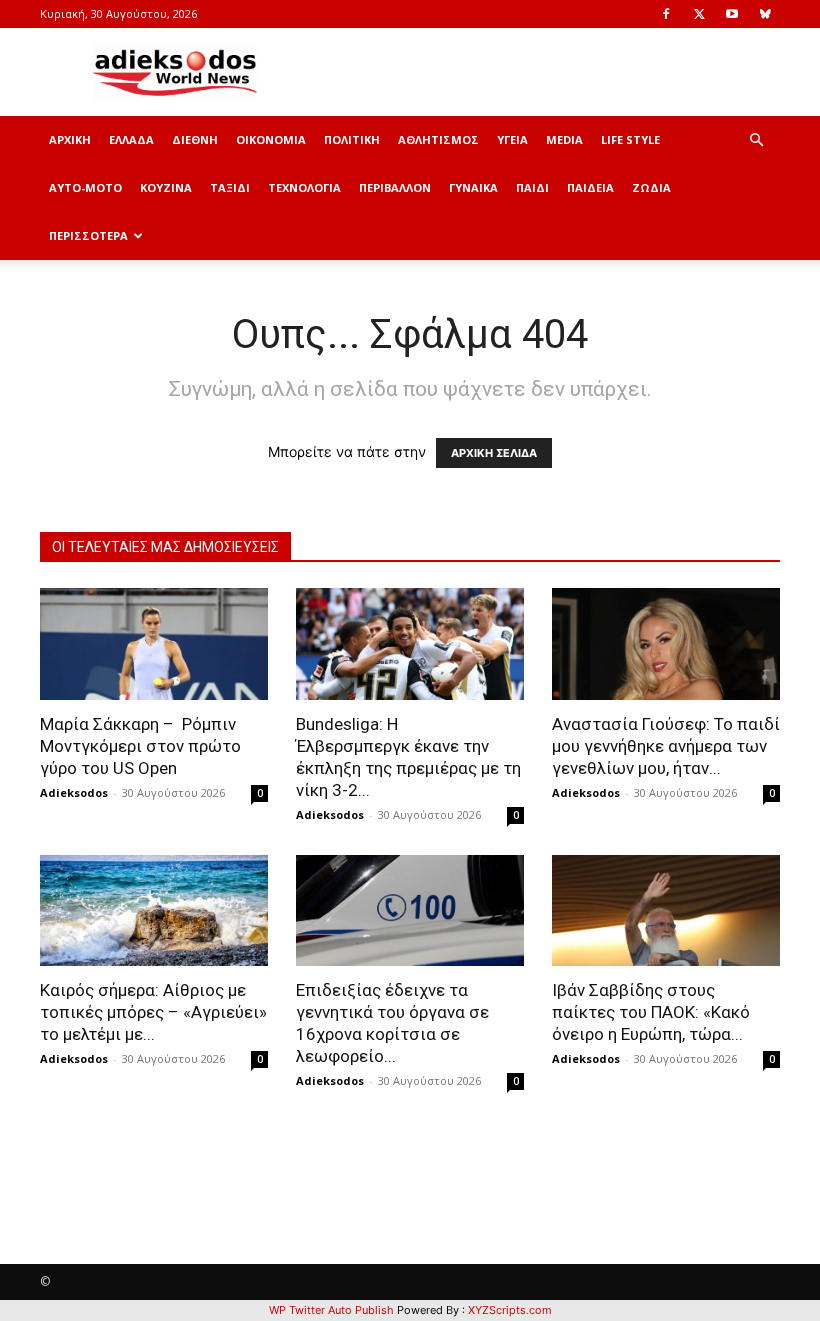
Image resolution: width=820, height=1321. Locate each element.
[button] (756, 140)
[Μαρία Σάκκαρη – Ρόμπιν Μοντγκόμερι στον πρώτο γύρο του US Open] (154, 644)
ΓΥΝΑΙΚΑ (473, 187)
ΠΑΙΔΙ (532, 187)
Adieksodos (74, 792)
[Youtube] (732, 14)
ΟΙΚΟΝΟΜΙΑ (271, 139)
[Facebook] (666, 14)
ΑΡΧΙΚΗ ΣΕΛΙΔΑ (494, 453)
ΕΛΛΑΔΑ (131, 139)
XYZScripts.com (510, 1310)
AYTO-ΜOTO (85, 187)
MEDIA (564, 139)
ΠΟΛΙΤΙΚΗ (352, 139)
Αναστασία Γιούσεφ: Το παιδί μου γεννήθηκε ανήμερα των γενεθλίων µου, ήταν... (666, 746)
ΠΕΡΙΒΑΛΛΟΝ (395, 187)
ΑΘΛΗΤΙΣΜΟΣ (438, 139)
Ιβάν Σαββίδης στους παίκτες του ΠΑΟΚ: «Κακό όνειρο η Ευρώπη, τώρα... (651, 1012)
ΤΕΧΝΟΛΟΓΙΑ (304, 187)
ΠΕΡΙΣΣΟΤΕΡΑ (88, 235)
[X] (699, 14)
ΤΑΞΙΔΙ (230, 187)
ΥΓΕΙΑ (512, 139)
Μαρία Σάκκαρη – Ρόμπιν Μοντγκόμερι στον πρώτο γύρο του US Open (140, 746)
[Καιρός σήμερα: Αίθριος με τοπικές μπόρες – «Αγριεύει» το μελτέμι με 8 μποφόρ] (154, 911)
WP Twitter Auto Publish (331, 1310)
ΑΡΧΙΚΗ (70, 139)
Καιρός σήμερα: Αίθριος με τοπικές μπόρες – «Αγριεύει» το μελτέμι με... (153, 1012)
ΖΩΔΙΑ (651, 187)
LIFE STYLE (630, 139)
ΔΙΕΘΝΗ (195, 139)
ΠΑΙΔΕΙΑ (590, 187)
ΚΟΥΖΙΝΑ (166, 187)
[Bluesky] (765, 14)
